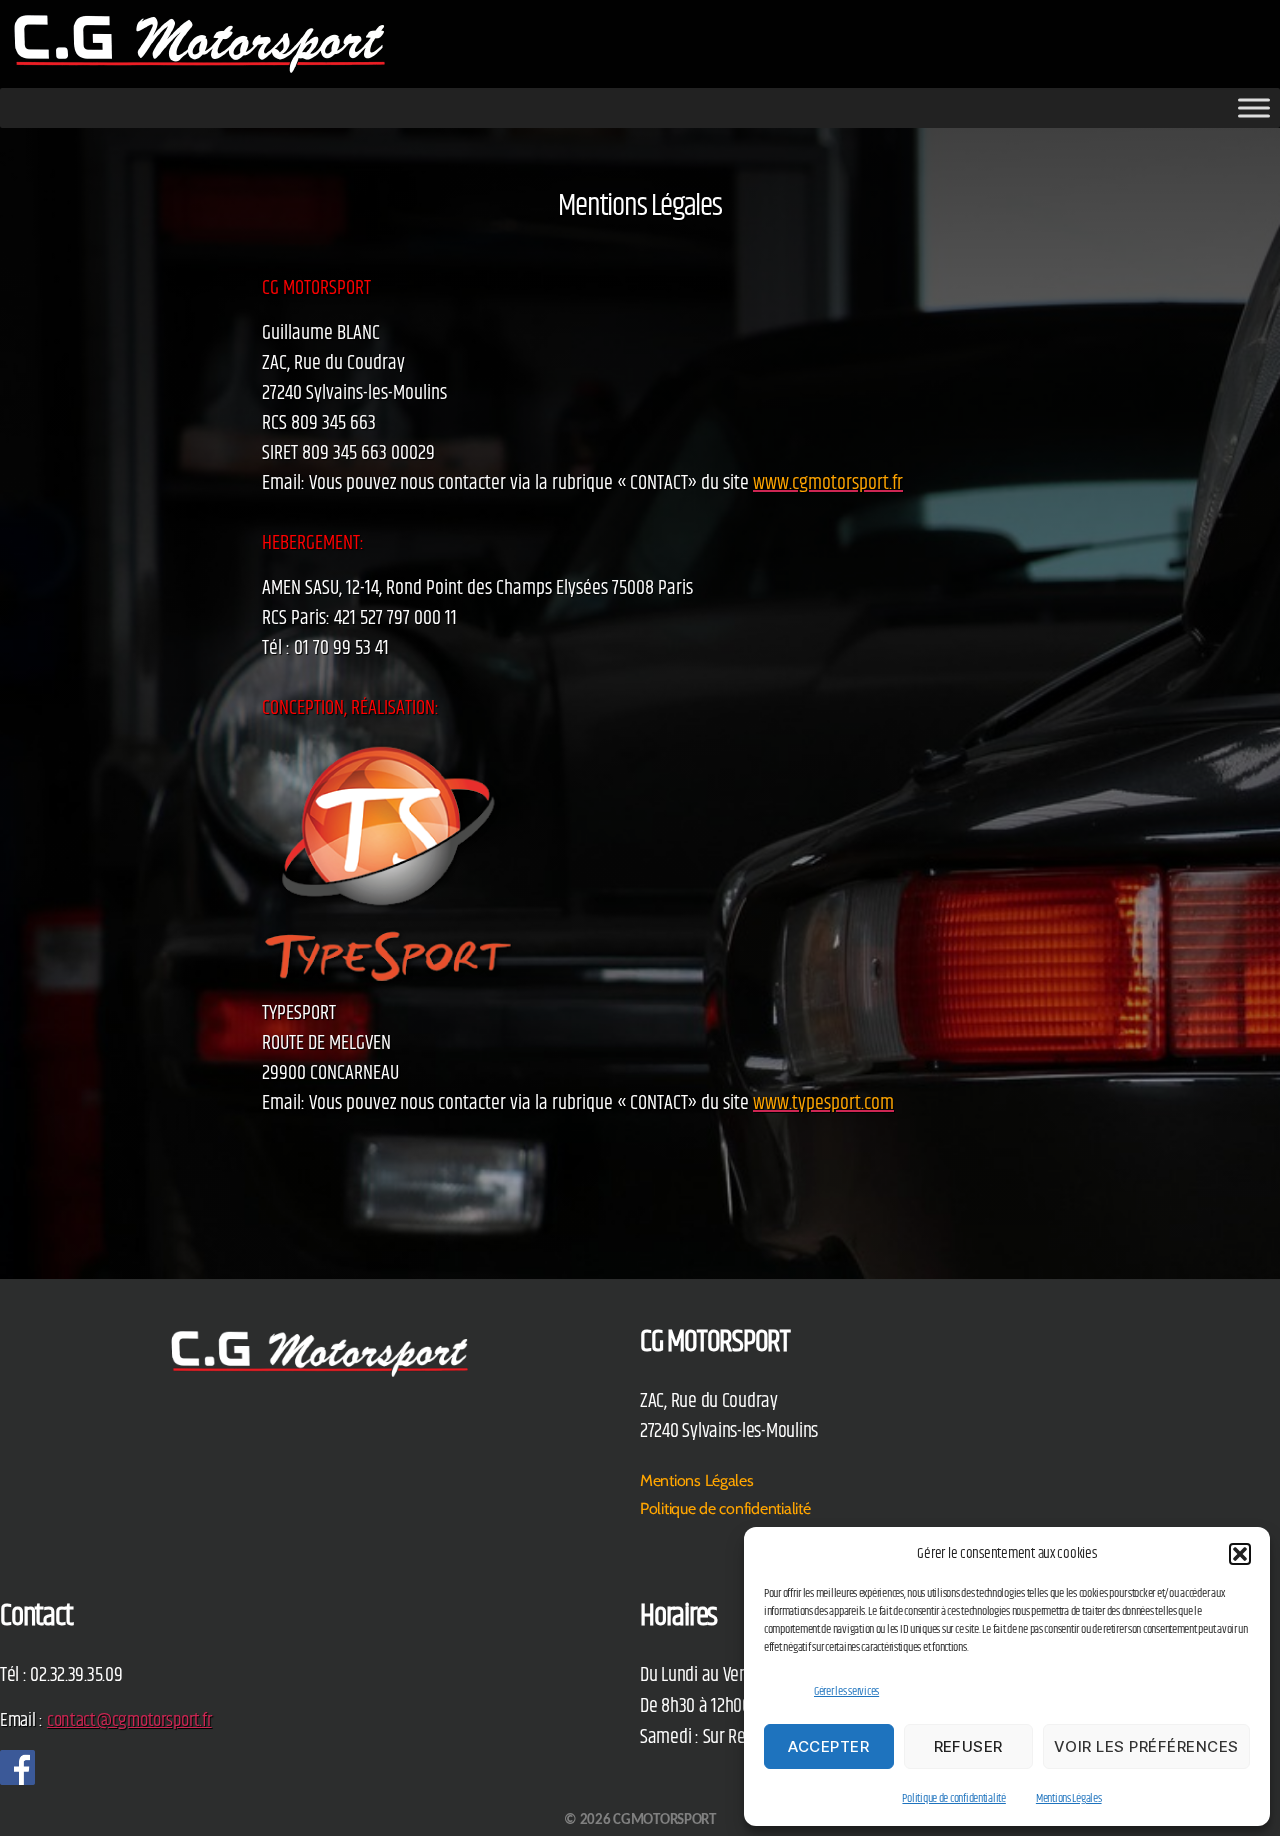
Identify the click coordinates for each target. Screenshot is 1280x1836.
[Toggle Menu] (1254, 107)
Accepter (828, 1746)
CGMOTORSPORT (664, 1820)
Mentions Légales (1069, 1798)
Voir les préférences (1146, 1746)
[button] (1240, 1554)
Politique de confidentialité (953, 1798)
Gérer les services (846, 1691)
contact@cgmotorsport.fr (129, 1720)
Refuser (969, 1746)
